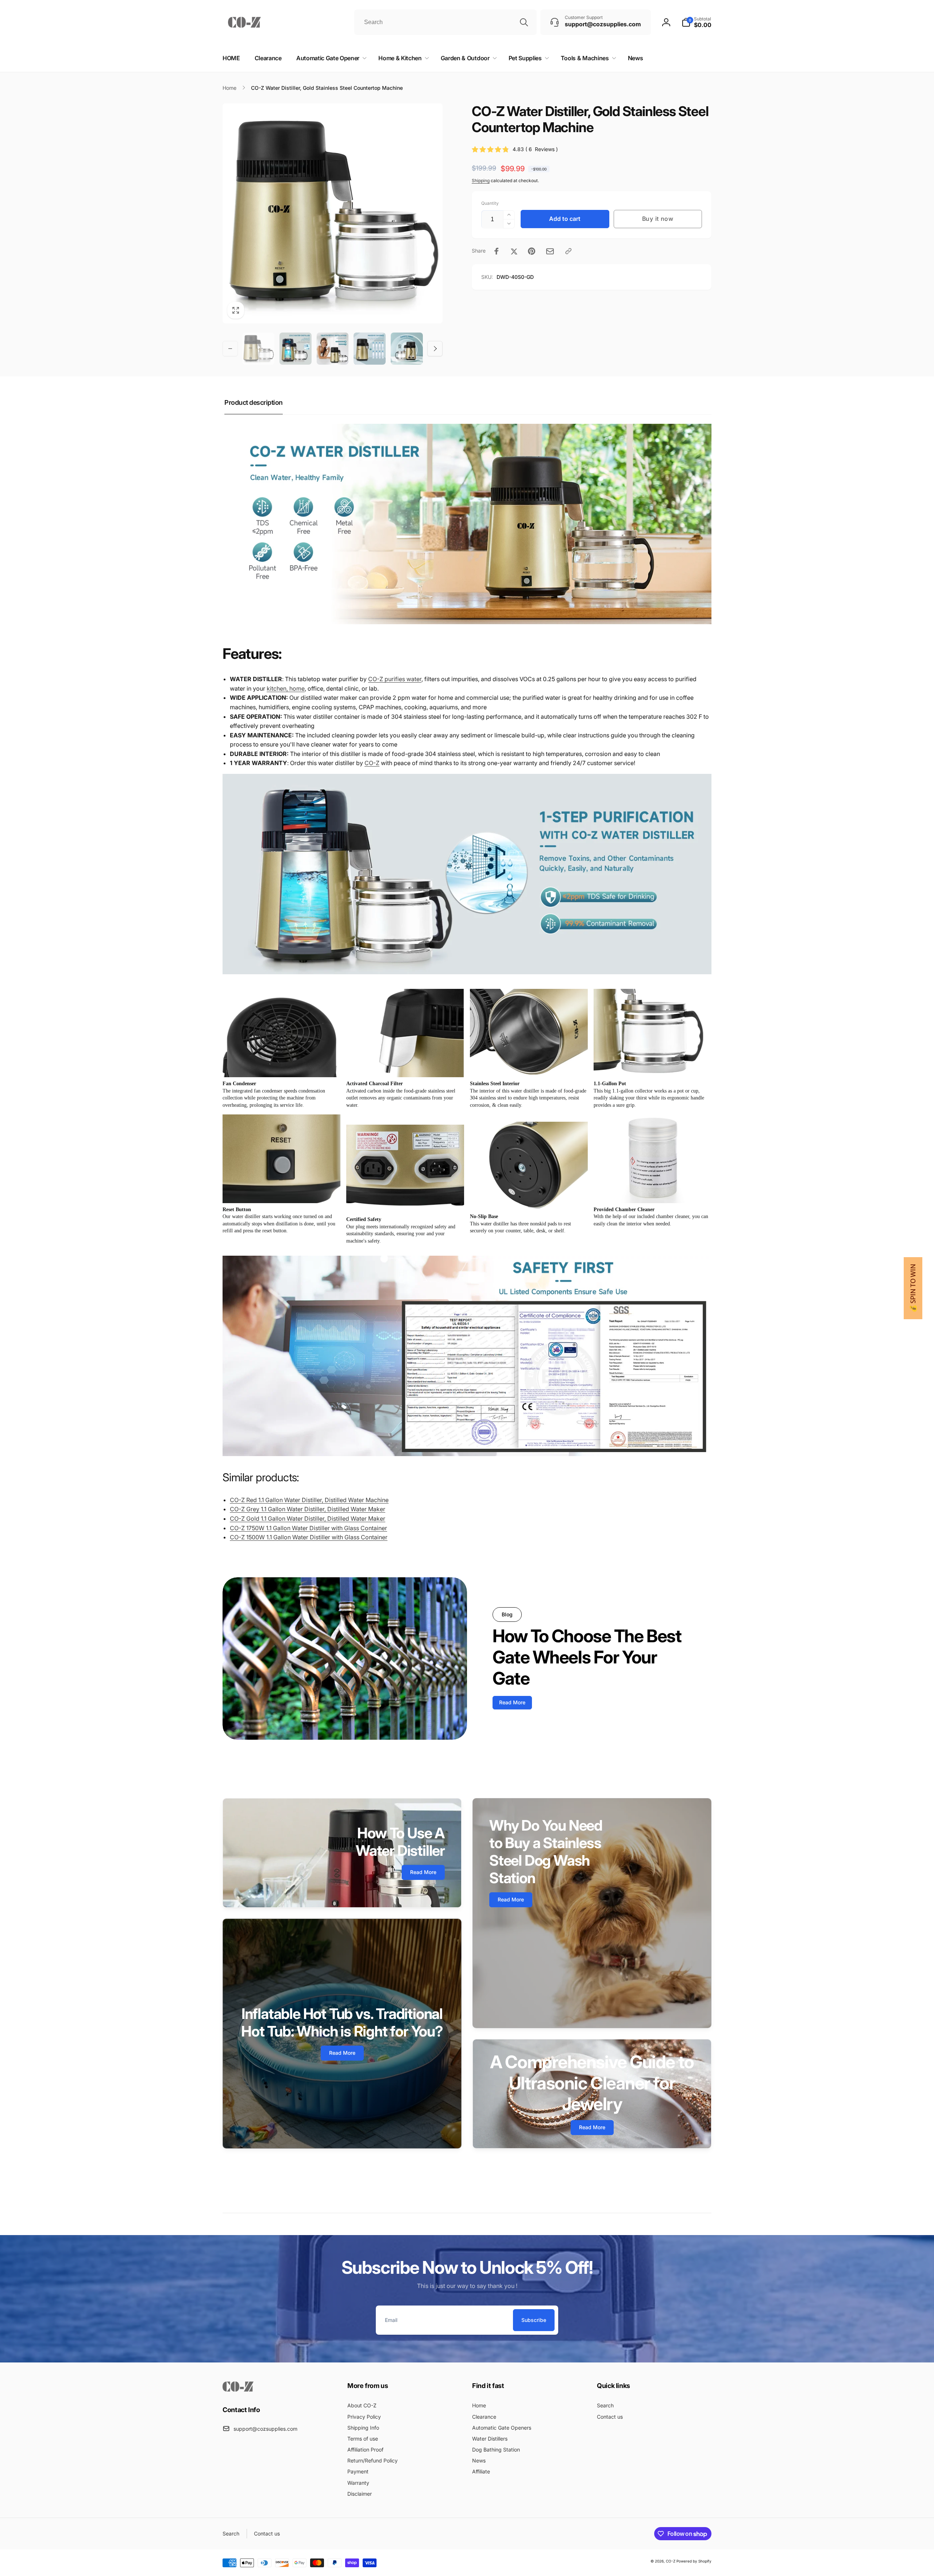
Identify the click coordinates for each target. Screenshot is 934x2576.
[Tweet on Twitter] (514, 251)
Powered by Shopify (694, 2561)
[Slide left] (230, 349)
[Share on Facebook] (497, 251)
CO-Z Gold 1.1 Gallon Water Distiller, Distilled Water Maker (308, 1519)
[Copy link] (568, 251)
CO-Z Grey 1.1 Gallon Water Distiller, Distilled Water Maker (308, 1509)
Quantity (490, 203)
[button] (696, 22)
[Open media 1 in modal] (333, 213)
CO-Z (372, 763)
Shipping (481, 181)
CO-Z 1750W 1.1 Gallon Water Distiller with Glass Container (308, 1528)
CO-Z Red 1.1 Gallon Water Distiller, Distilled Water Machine (309, 1500)
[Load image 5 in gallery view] (407, 349)
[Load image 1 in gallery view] (258, 349)
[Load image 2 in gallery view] (296, 349)
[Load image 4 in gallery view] (370, 349)
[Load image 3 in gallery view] (333, 349)
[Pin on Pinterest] (532, 251)
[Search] (524, 22)
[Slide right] (435, 349)
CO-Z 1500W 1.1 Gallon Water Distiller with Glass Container (309, 1537)
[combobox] (445, 22)
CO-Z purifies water (395, 679)
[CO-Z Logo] (238, 2389)
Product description (254, 402)
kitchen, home (286, 688)
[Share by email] (550, 251)
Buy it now (658, 219)
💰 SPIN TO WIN (913, 1288)
